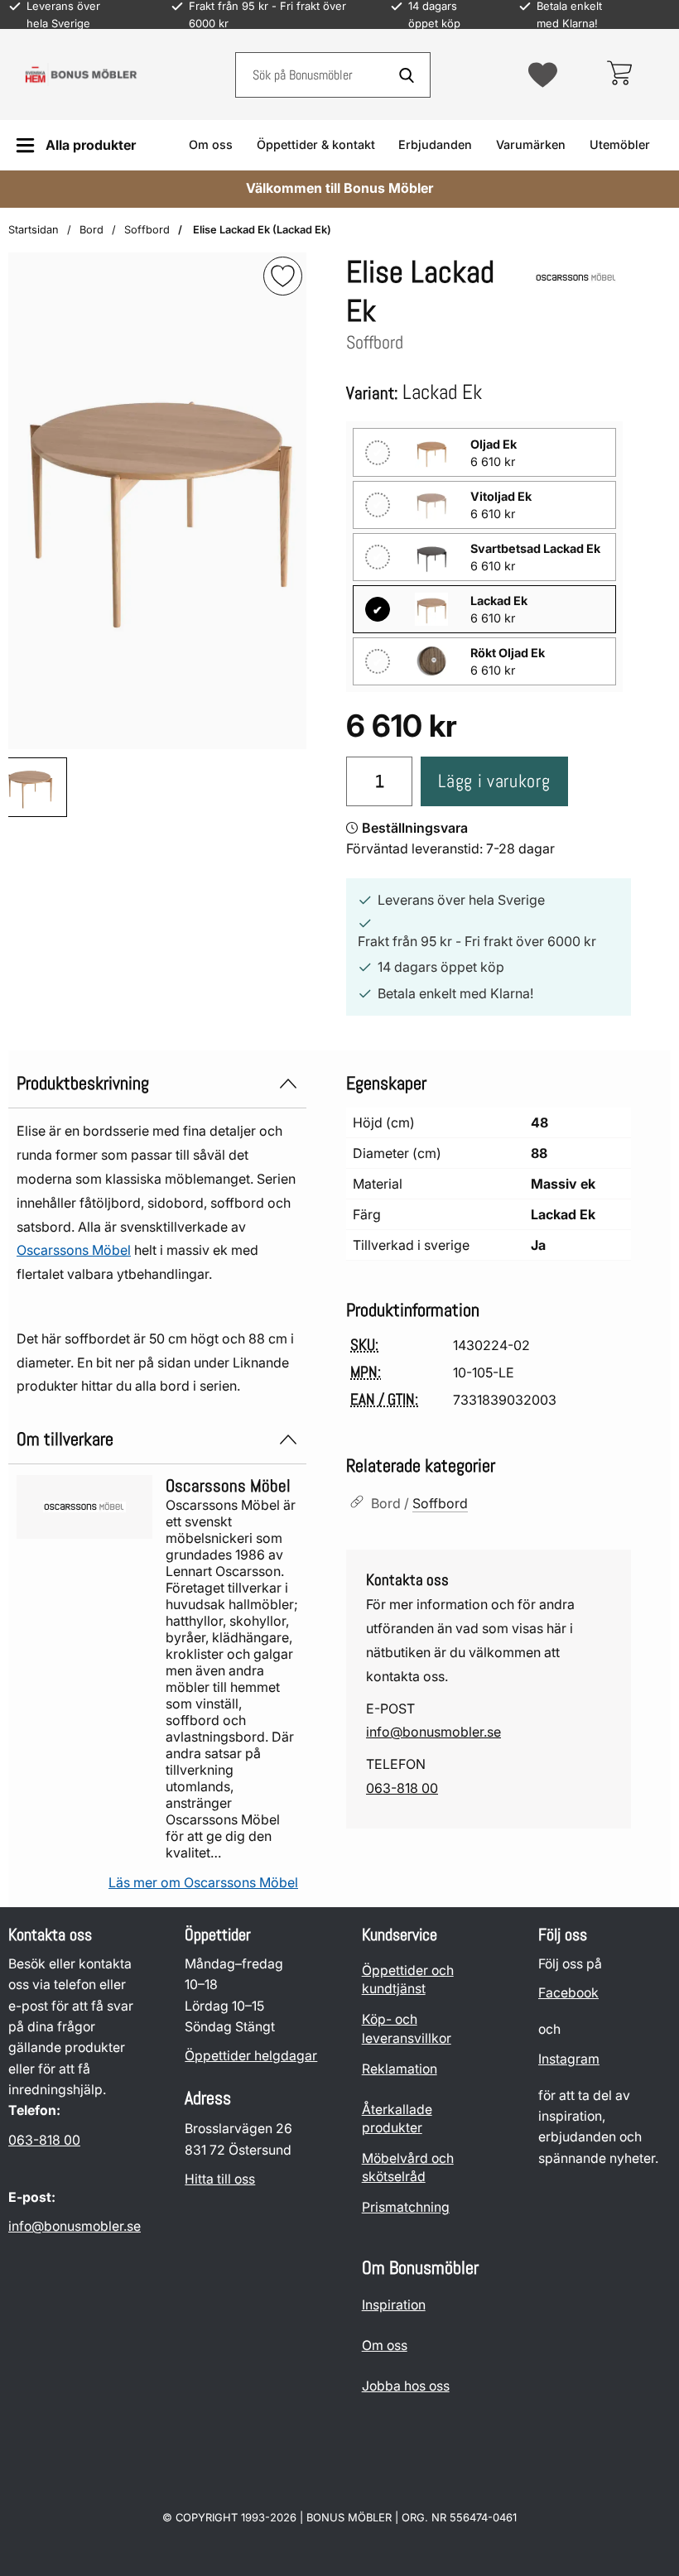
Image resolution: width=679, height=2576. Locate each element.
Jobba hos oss (406, 2387)
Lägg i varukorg (494, 781)
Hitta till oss (220, 2179)
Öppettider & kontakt (316, 144)
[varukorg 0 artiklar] (619, 74)
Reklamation (400, 2069)
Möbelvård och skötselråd (408, 2167)
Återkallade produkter (397, 2119)
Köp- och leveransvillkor (407, 2029)
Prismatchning (406, 2208)
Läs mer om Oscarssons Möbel (203, 1882)
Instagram (569, 2059)
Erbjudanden (435, 144)
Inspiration (394, 2306)
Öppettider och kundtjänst (408, 1980)
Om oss (211, 144)
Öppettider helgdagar (251, 2057)
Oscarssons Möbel (74, 1250)
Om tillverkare (65, 1439)
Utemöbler (620, 144)
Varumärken (531, 144)
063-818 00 (402, 1788)
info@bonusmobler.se (433, 1732)
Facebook (568, 1994)
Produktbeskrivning (83, 1083)
